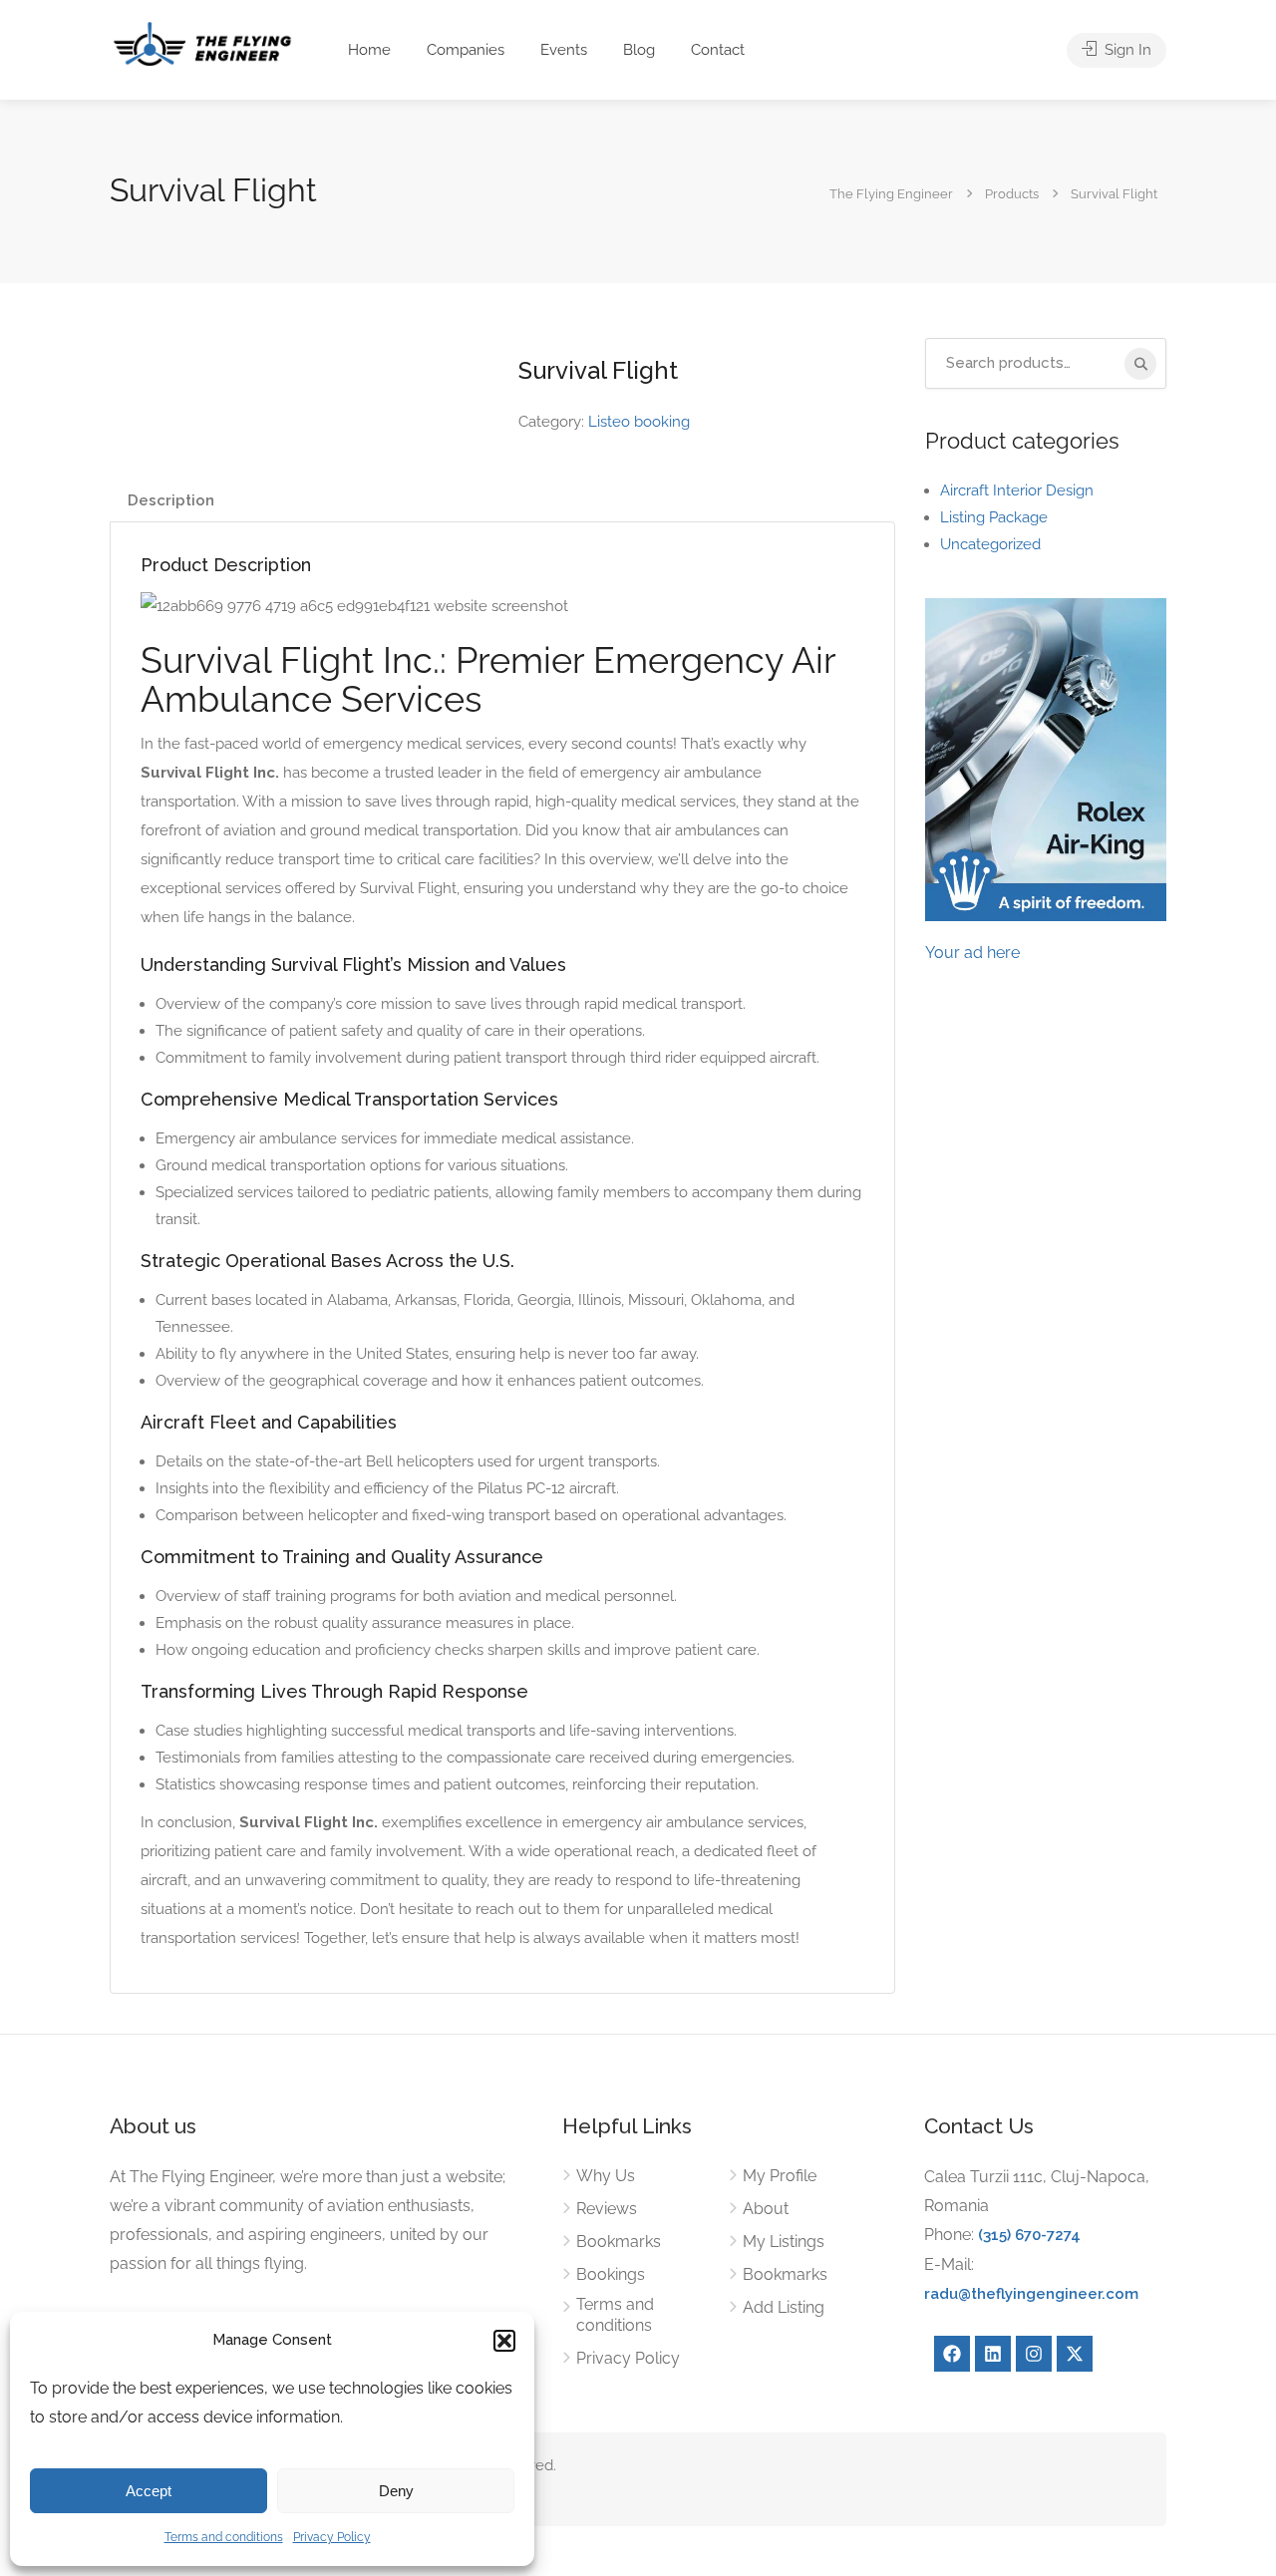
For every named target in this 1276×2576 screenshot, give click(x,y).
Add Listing (784, 2307)
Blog (639, 50)
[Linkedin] (993, 2354)
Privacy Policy (332, 2537)
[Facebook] (952, 2354)
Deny (396, 2491)
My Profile (780, 2176)
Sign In (1126, 50)
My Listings (784, 2242)
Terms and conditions (224, 2537)
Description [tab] (171, 500)
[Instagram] (1034, 2354)
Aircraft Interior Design (1017, 490)
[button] (504, 2341)
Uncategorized (990, 544)
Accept (149, 2491)
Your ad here (972, 953)
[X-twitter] (1075, 2354)
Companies (466, 50)
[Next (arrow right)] (1241, 1288)
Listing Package (994, 517)
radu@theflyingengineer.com (1031, 2294)
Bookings (611, 2274)
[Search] (1140, 364)
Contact (718, 50)
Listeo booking (639, 422)
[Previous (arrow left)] (35, 1288)
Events (564, 50)
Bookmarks (619, 2242)
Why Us (606, 2176)
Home (369, 50)
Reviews (607, 2209)
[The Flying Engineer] (202, 42)
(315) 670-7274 (1029, 2235)
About (766, 2209)
